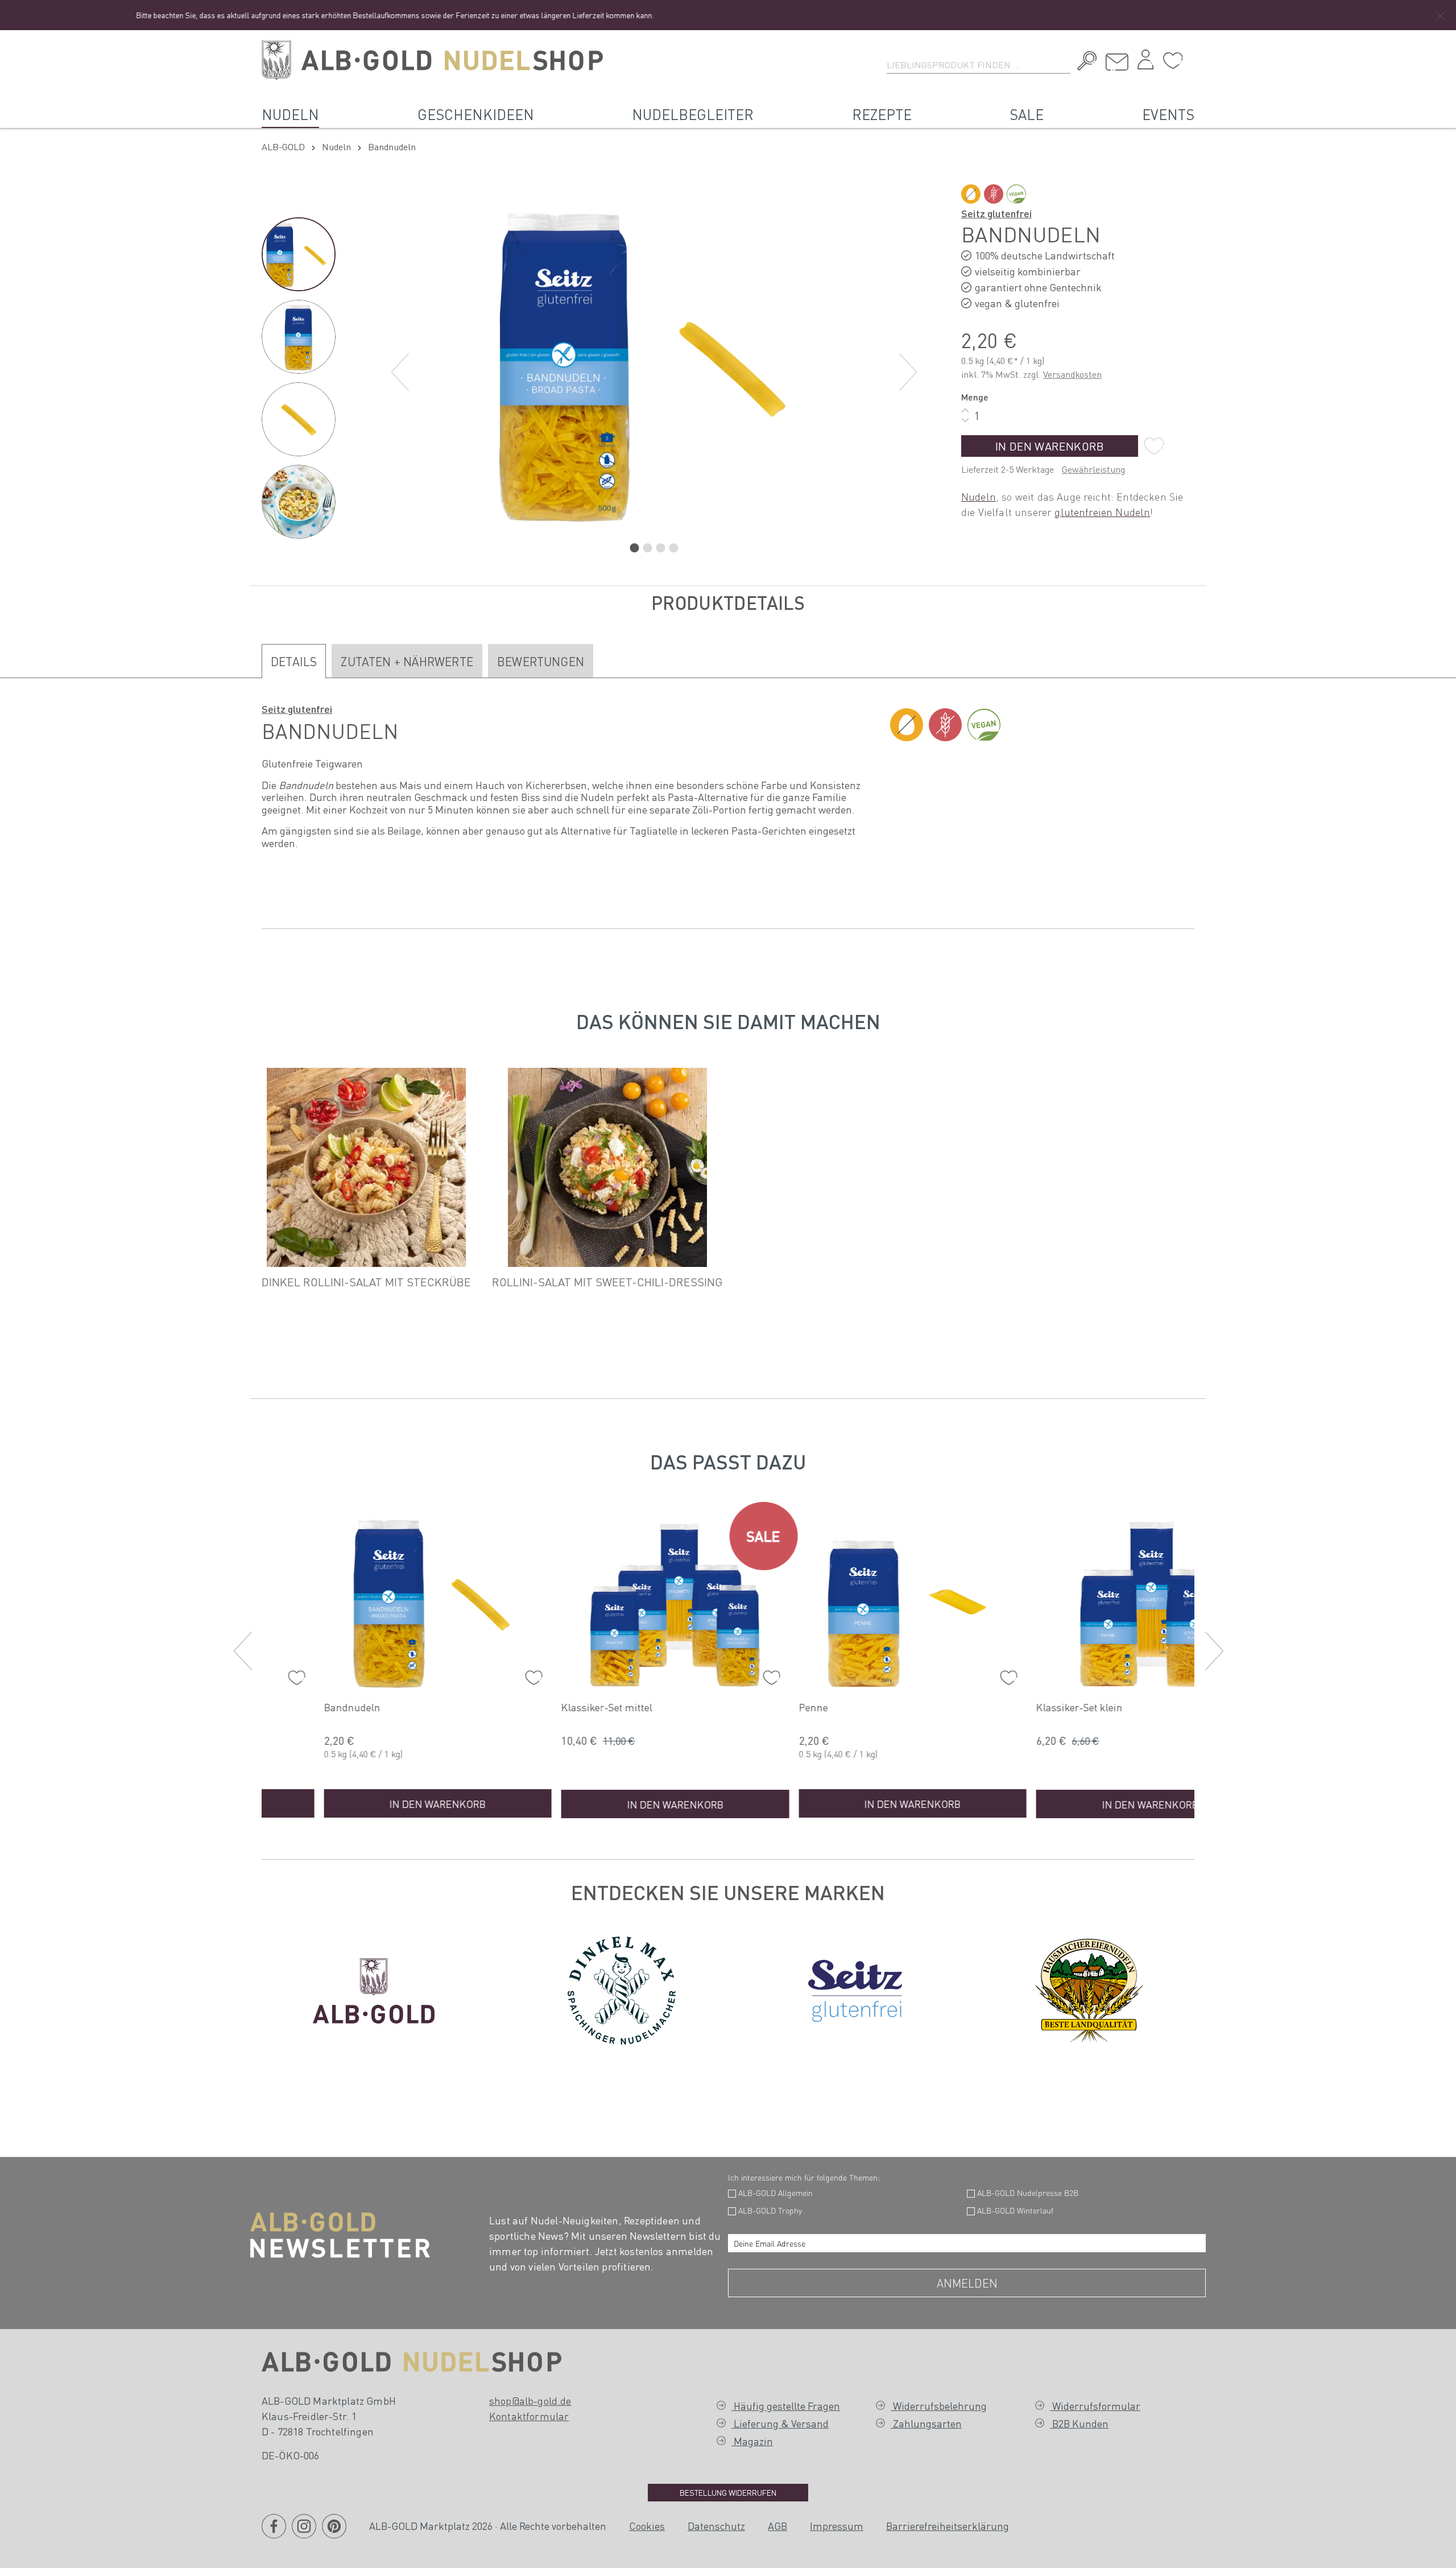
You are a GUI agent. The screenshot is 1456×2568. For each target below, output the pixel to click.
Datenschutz (716, 2526)
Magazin (752, 2441)
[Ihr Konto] (1145, 63)
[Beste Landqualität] (1089, 1988)
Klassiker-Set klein (1018, 1707)
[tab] (294, 661)
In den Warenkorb (1050, 446)
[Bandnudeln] (376, 1601)
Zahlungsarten (926, 2423)
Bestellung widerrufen (728, 2492)
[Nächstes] (908, 372)
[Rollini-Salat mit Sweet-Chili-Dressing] (607, 1167)
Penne (752, 1707)
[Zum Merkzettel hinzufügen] (1154, 446)
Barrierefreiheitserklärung (948, 2526)
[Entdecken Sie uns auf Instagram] (304, 2533)
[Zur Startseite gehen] (432, 60)
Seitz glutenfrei (996, 213)
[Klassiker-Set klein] (1089, 1601)
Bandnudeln (290, 1707)
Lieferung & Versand (780, 2423)
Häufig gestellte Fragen (786, 2406)
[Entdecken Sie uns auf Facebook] (274, 2533)
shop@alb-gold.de (530, 2400)
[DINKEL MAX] (622, 1988)
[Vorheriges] (400, 372)
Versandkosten (1072, 374)
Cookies (647, 2526)
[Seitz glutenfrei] (855, 1988)
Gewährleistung (1093, 469)
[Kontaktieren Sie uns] (1117, 62)
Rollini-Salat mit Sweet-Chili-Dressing (607, 1282)
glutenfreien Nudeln (1102, 512)
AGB (777, 2526)
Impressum (837, 2526)
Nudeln (979, 496)
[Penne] (851, 1601)
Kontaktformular (529, 2416)
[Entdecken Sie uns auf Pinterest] (334, 2533)
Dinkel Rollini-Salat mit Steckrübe (366, 1282)
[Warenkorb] (1192, 56)
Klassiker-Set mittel (545, 1707)
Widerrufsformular (1095, 2406)
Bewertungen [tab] (541, 661)
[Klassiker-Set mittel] (614, 1601)
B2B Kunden (1079, 2423)
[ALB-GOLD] (374, 1988)
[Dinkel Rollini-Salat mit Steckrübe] (366, 1167)
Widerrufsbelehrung (939, 2406)
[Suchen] (1084, 63)
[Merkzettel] (1173, 61)
